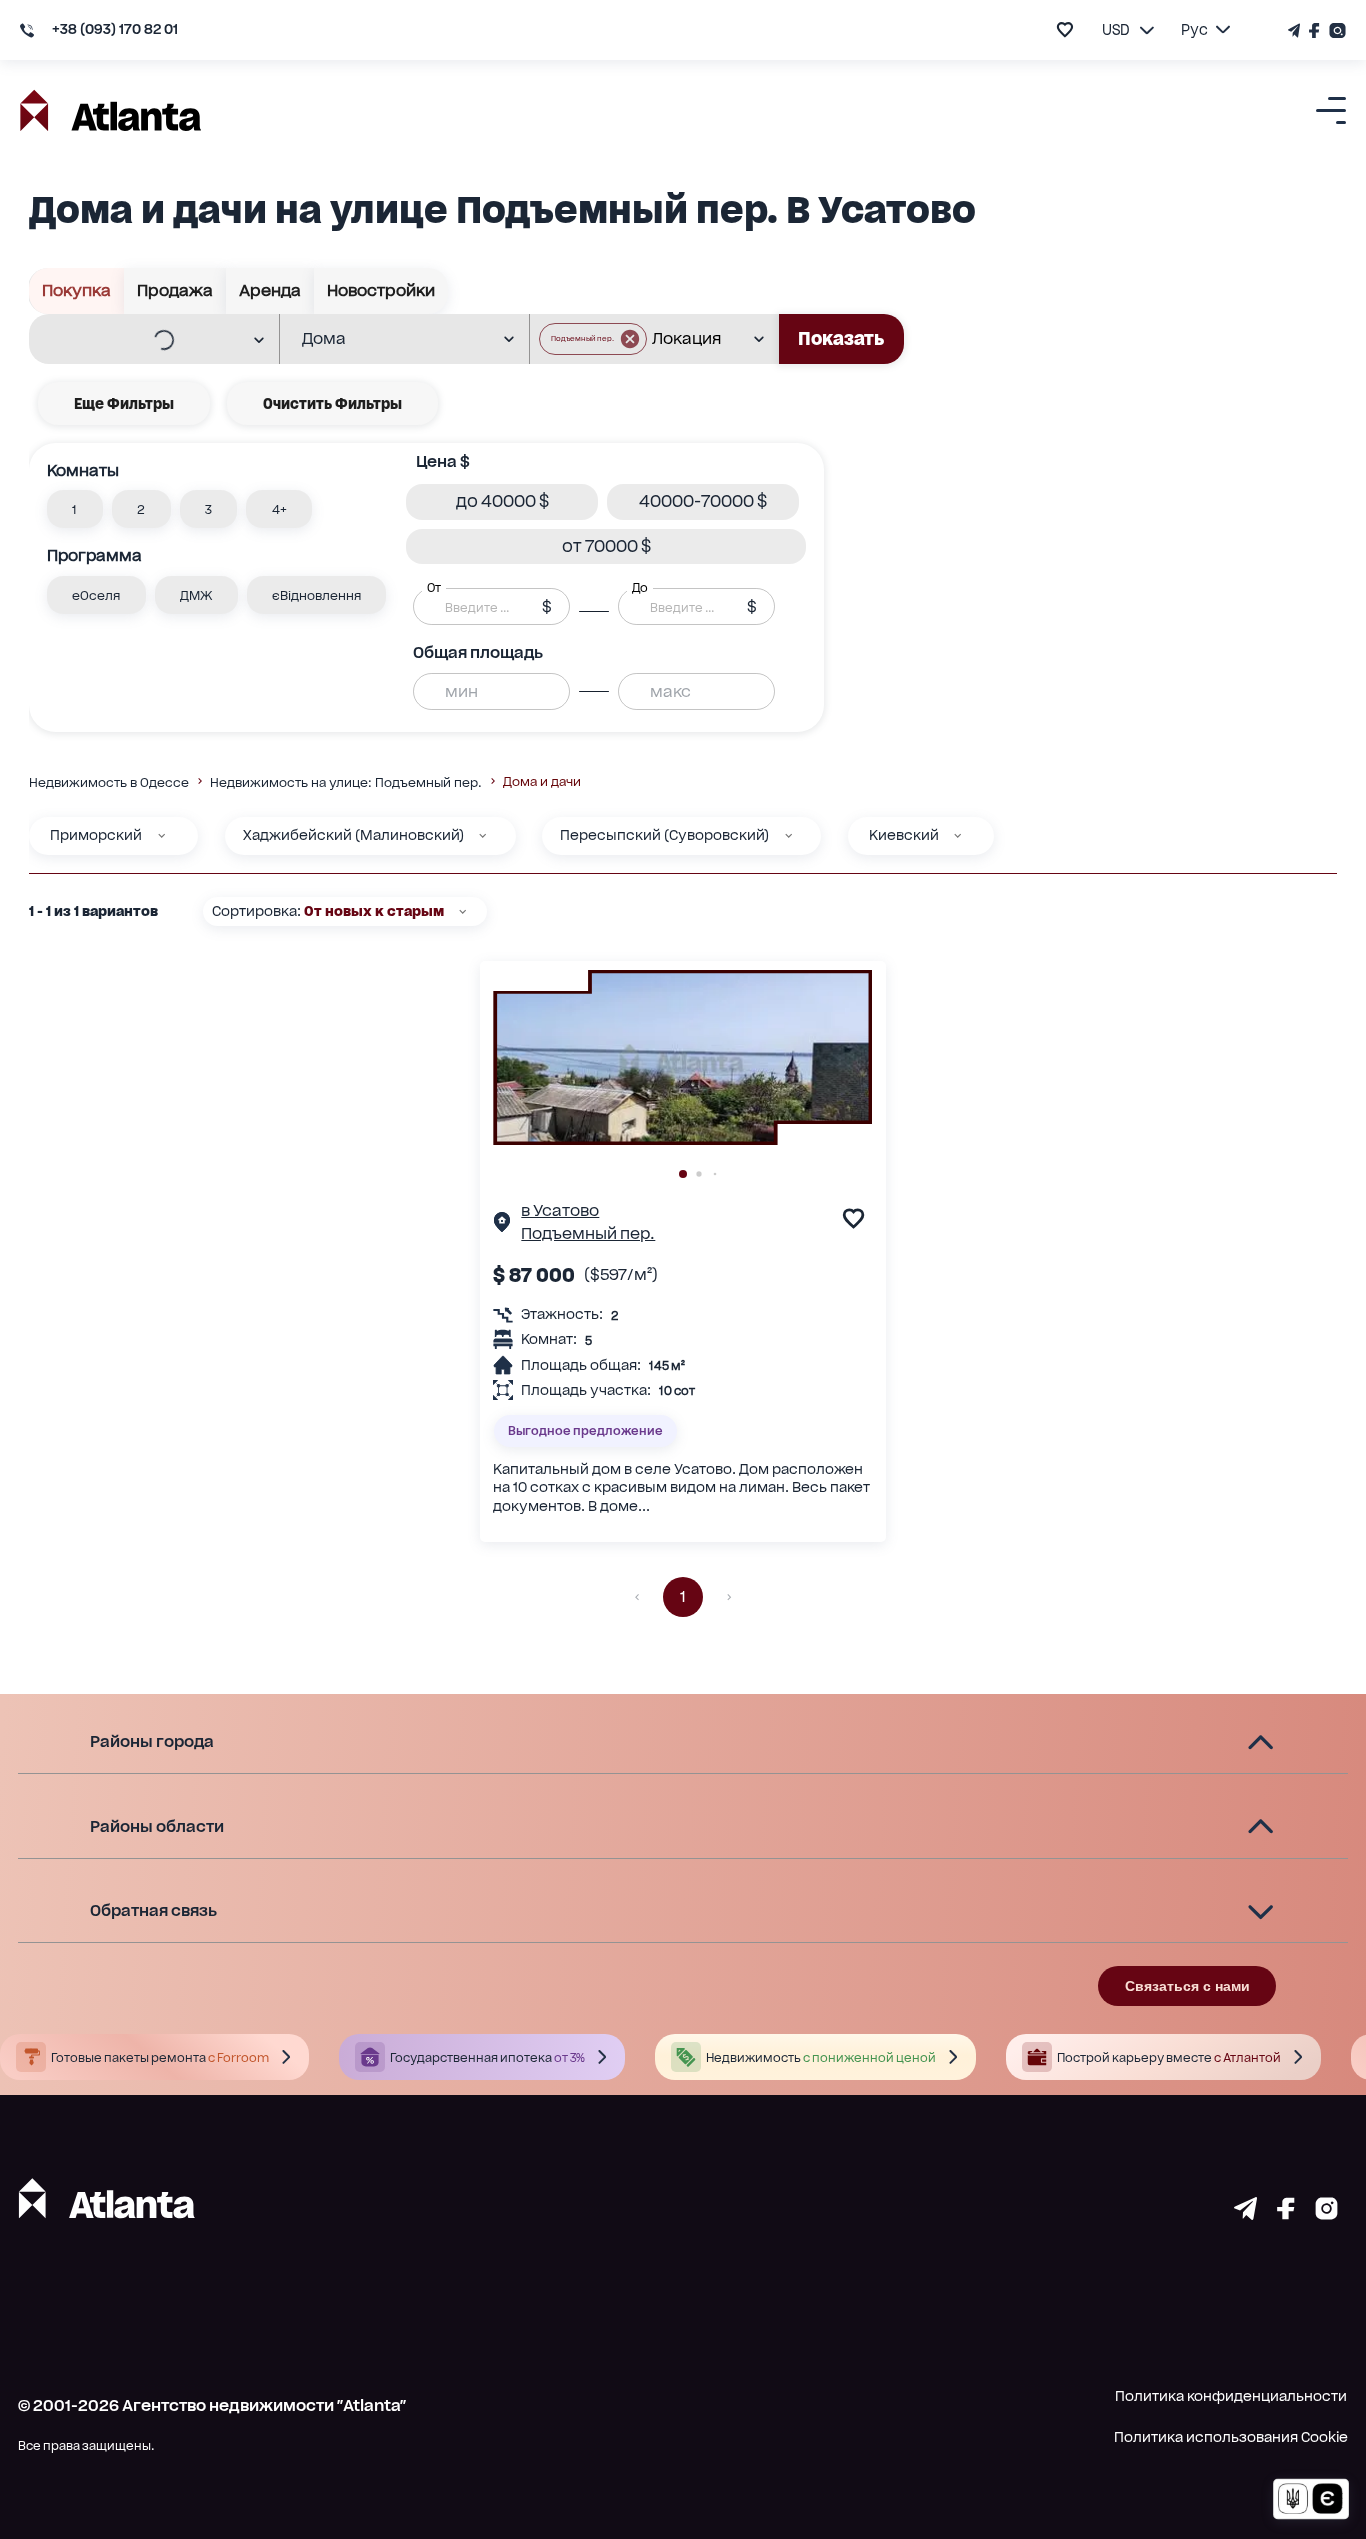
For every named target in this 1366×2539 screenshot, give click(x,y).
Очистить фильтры (332, 403)
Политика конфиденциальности (1231, 2396)
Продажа (175, 290)
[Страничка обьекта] (502, 1225)
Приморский (96, 835)
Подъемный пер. (588, 1233)
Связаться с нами (1187, 1986)
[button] (593, 339)
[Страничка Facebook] (1315, 30)
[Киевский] (957, 835)
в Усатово (560, 1210)
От (434, 588)
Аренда (270, 290)
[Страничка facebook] (1286, 2213)
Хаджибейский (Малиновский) (353, 835)
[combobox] (141, 340)
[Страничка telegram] (1245, 2213)
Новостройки (381, 290)
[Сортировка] (462, 911)
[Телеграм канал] (1296, 30)
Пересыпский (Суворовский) (664, 835)
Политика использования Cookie (1231, 2437)
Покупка (76, 290)
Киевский (904, 835)
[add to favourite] (1065, 29)
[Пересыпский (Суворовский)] (788, 835)
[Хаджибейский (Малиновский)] (482, 835)
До (640, 588)
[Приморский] (161, 835)
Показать (841, 338)
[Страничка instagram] (1326, 2213)
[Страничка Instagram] (1335, 30)
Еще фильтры (124, 403)
